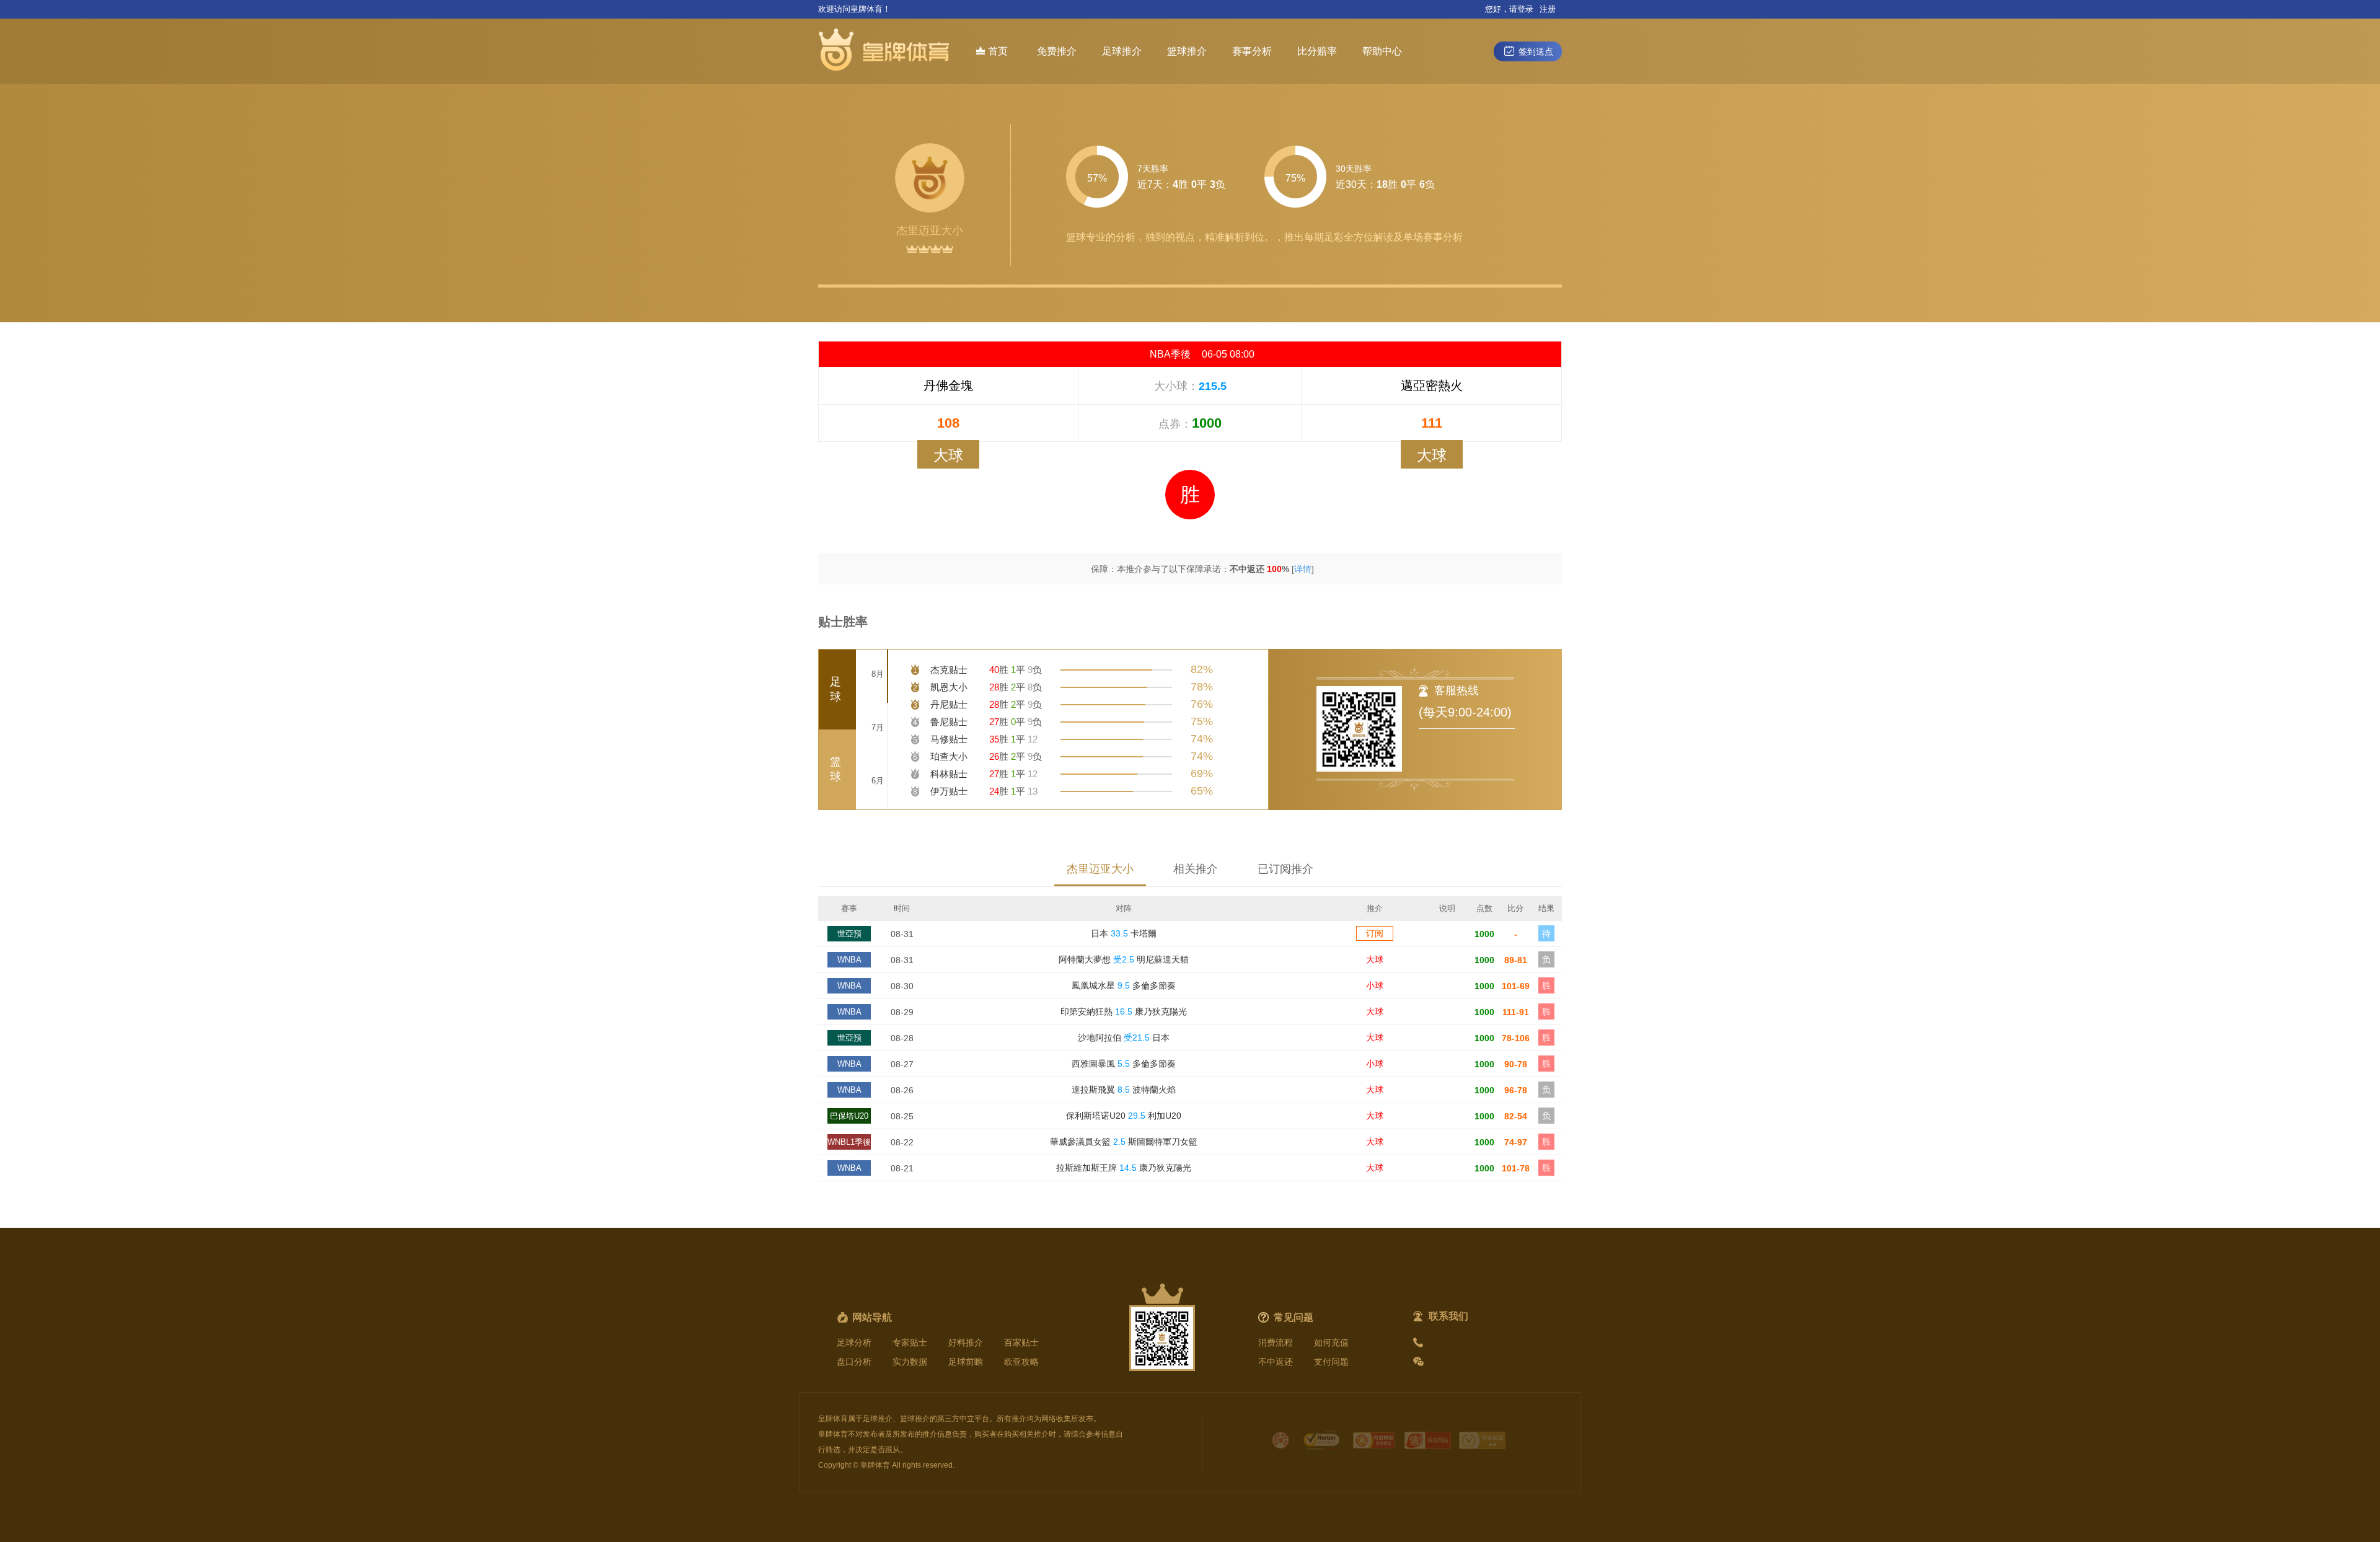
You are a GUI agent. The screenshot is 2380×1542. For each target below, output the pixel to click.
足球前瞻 (966, 1362)
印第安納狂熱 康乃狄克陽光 (1124, 1011)
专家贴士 (910, 1342)
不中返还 (1276, 1362)
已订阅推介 (1285, 869)
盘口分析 (854, 1362)
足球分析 (854, 1342)
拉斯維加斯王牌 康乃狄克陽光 (1124, 1168)
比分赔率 (1317, 51)
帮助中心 (1382, 51)
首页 (998, 51)
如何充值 (1331, 1342)
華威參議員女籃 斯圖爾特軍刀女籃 (1124, 1142)
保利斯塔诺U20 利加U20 (1124, 1116)
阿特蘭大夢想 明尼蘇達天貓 (1124, 959)
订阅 (1375, 933)
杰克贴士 (949, 670)
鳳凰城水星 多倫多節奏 (1124, 985)
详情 (1303, 569)
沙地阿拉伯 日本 (1124, 1038)
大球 (1375, 959)
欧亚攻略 (1021, 1362)
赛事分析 (1252, 51)
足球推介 (1122, 51)
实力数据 (910, 1362)
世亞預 (849, 934)
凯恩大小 (949, 687)
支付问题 (1331, 1362)
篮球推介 (1187, 51)
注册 (1548, 9)
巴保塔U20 (849, 1116)
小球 (1375, 985)
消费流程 (1276, 1342)
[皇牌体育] (886, 51)
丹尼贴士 (949, 704)
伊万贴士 (949, 791)
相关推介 (1196, 869)
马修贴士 (949, 739)
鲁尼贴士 (949, 722)
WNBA (849, 960)
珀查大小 (949, 756)
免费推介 (1057, 51)
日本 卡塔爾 (1124, 933)
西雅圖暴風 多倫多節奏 (1124, 1064)
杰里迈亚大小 (1100, 869)
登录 (1525, 9)
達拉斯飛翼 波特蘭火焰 (1124, 1090)
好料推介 (966, 1342)
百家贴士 (1021, 1342)
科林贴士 (949, 774)
